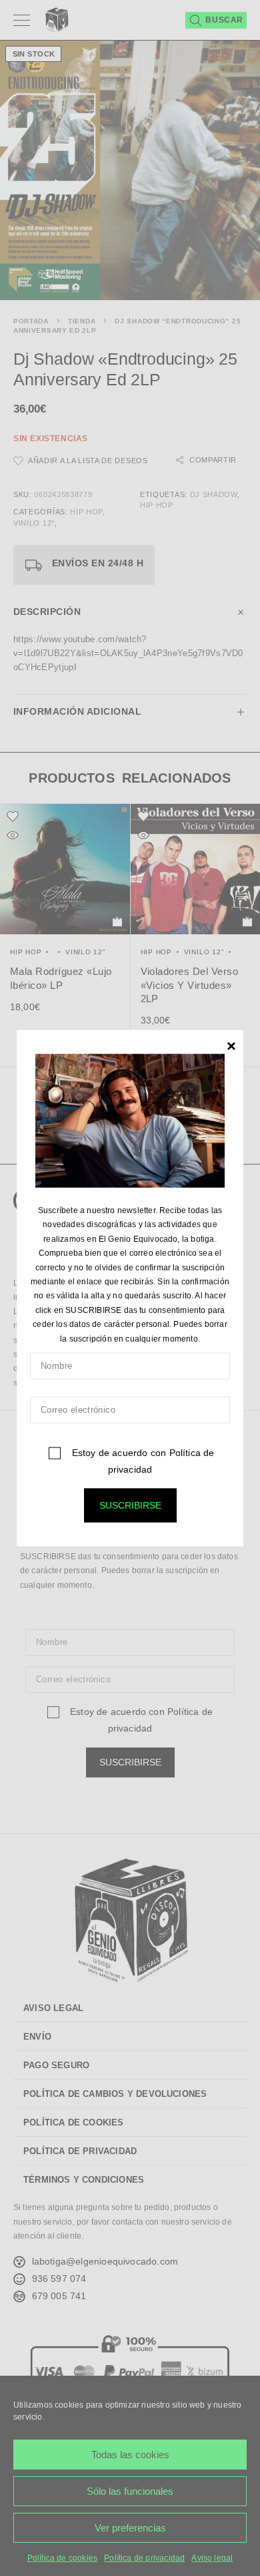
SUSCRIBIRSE (130, 1505)
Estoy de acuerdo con (141, 1461)
